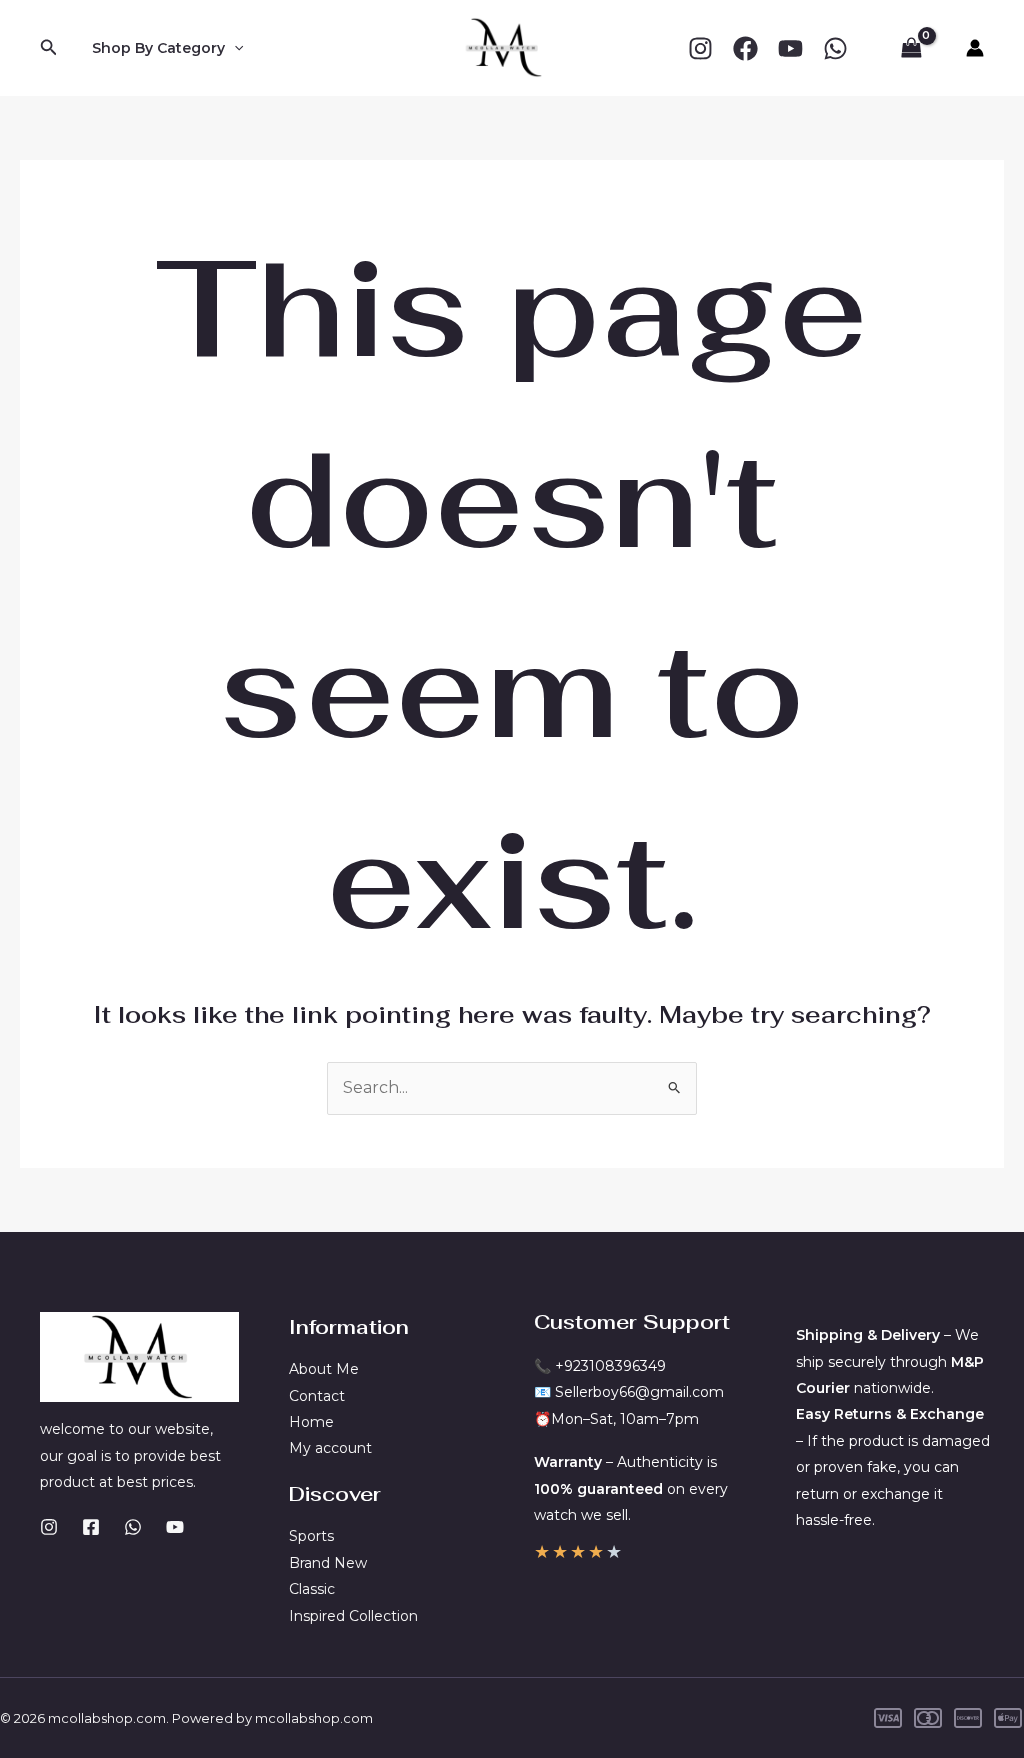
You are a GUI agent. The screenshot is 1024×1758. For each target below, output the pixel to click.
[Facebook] (745, 48)
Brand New (328, 1563)
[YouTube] (790, 48)
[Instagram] (700, 48)
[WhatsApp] (835, 48)
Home (311, 1422)
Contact (317, 1396)
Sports (311, 1536)
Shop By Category (158, 48)
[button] (49, 48)
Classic (312, 1589)
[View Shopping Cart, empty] (911, 48)
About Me (324, 1369)
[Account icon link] (975, 48)
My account (330, 1448)
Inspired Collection (353, 1616)
